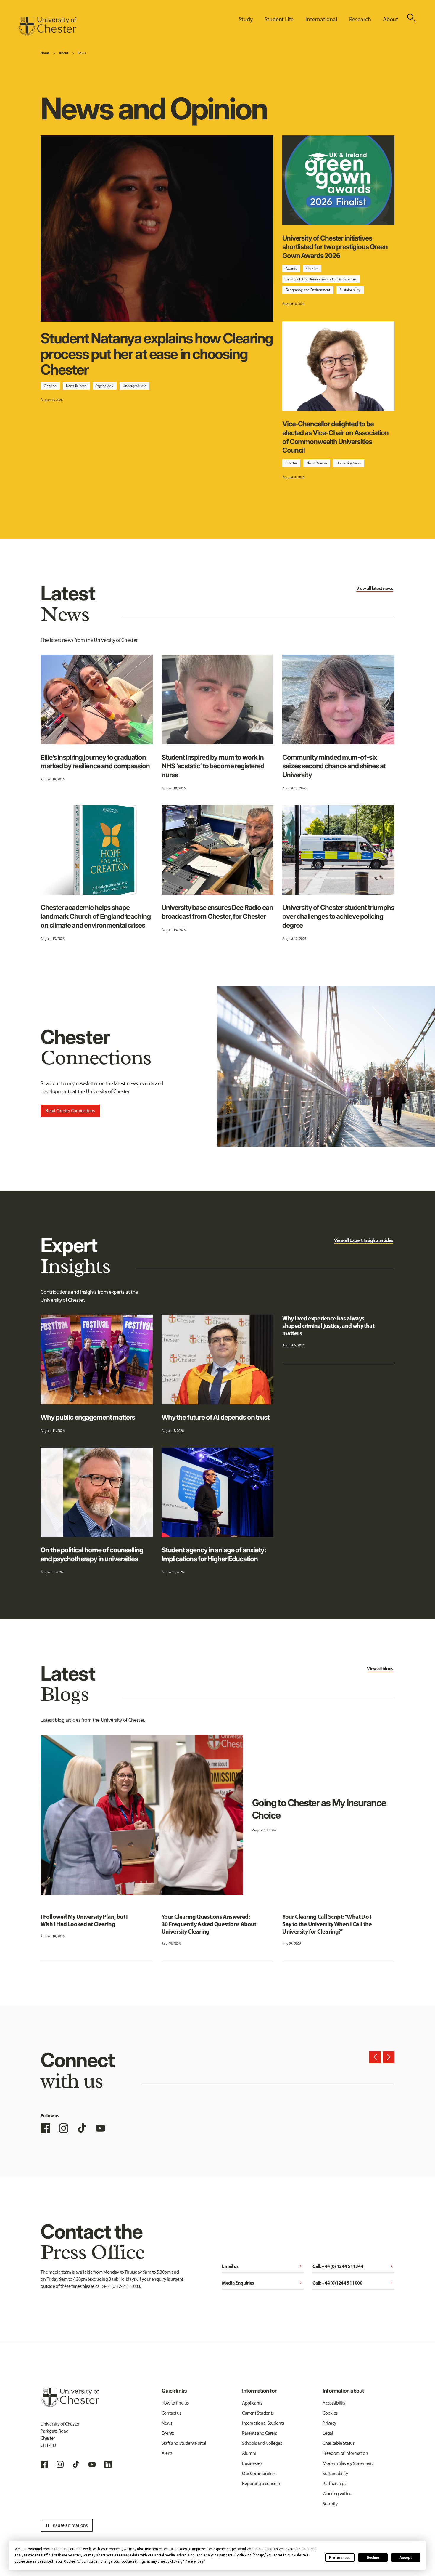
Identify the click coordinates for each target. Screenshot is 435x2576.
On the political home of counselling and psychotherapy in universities (92, 1554)
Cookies (330, 2413)
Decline (373, 2558)
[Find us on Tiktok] (76, 2464)
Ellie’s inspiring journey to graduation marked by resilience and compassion (95, 762)
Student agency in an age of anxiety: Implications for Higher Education (214, 1554)
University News (349, 463)
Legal (328, 2433)
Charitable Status (339, 2443)
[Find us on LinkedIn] (108, 2464)
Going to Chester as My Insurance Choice (319, 1809)
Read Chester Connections (70, 1111)
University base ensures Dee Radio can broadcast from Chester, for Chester (217, 912)
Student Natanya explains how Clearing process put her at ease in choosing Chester (157, 354)
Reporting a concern (261, 2483)
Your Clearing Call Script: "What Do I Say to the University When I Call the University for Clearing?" (327, 1924)
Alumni (249, 2453)
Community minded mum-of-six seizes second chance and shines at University (334, 766)
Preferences (340, 2558)
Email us (263, 2266)
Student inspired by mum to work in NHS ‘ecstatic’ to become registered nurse (213, 766)
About (63, 53)
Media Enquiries (263, 2283)
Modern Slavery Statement (348, 2463)
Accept (406, 2558)
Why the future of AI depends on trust (215, 1417)
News (82, 53)
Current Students (258, 2413)
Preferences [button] (194, 2561)
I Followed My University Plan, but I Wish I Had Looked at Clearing (84, 1920)
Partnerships (334, 2483)
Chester (312, 269)
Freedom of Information (345, 2453)
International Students (263, 2423)
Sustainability (350, 290)
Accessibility (334, 2403)
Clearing (50, 386)
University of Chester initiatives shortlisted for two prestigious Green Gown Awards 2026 (335, 247)
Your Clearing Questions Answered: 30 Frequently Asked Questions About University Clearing (209, 1924)
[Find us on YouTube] (100, 2128)
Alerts (167, 2453)
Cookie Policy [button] (74, 2561)
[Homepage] (47, 26)
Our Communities (259, 2473)
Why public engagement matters (88, 1417)
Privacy (330, 2423)
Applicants (252, 2403)
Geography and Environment (308, 290)
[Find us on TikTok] (82, 2128)
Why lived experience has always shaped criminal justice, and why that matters (328, 1326)
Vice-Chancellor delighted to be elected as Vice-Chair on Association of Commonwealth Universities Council (335, 437)
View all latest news (375, 588)
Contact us (171, 2413)
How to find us (175, 2403)
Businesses (252, 2463)
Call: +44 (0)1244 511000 (353, 2283)
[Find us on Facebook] (45, 2128)
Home (45, 53)
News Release (76, 386)
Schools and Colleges (262, 2443)
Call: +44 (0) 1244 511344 (353, 2266)
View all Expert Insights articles (364, 1240)
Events (168, 2433)
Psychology (105, 386)
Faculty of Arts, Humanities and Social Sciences (321, 279)
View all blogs (380, 1668)
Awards (291, 269)
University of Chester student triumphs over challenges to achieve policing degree (338, 916)
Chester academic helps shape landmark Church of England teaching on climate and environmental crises (95, 916)
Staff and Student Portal (184, 2443)
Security (330, 2504)
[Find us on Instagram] (64, 2128)
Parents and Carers (259, 2433)
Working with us (338, 2494)
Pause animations (66, 2525)
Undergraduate (134, 386)
